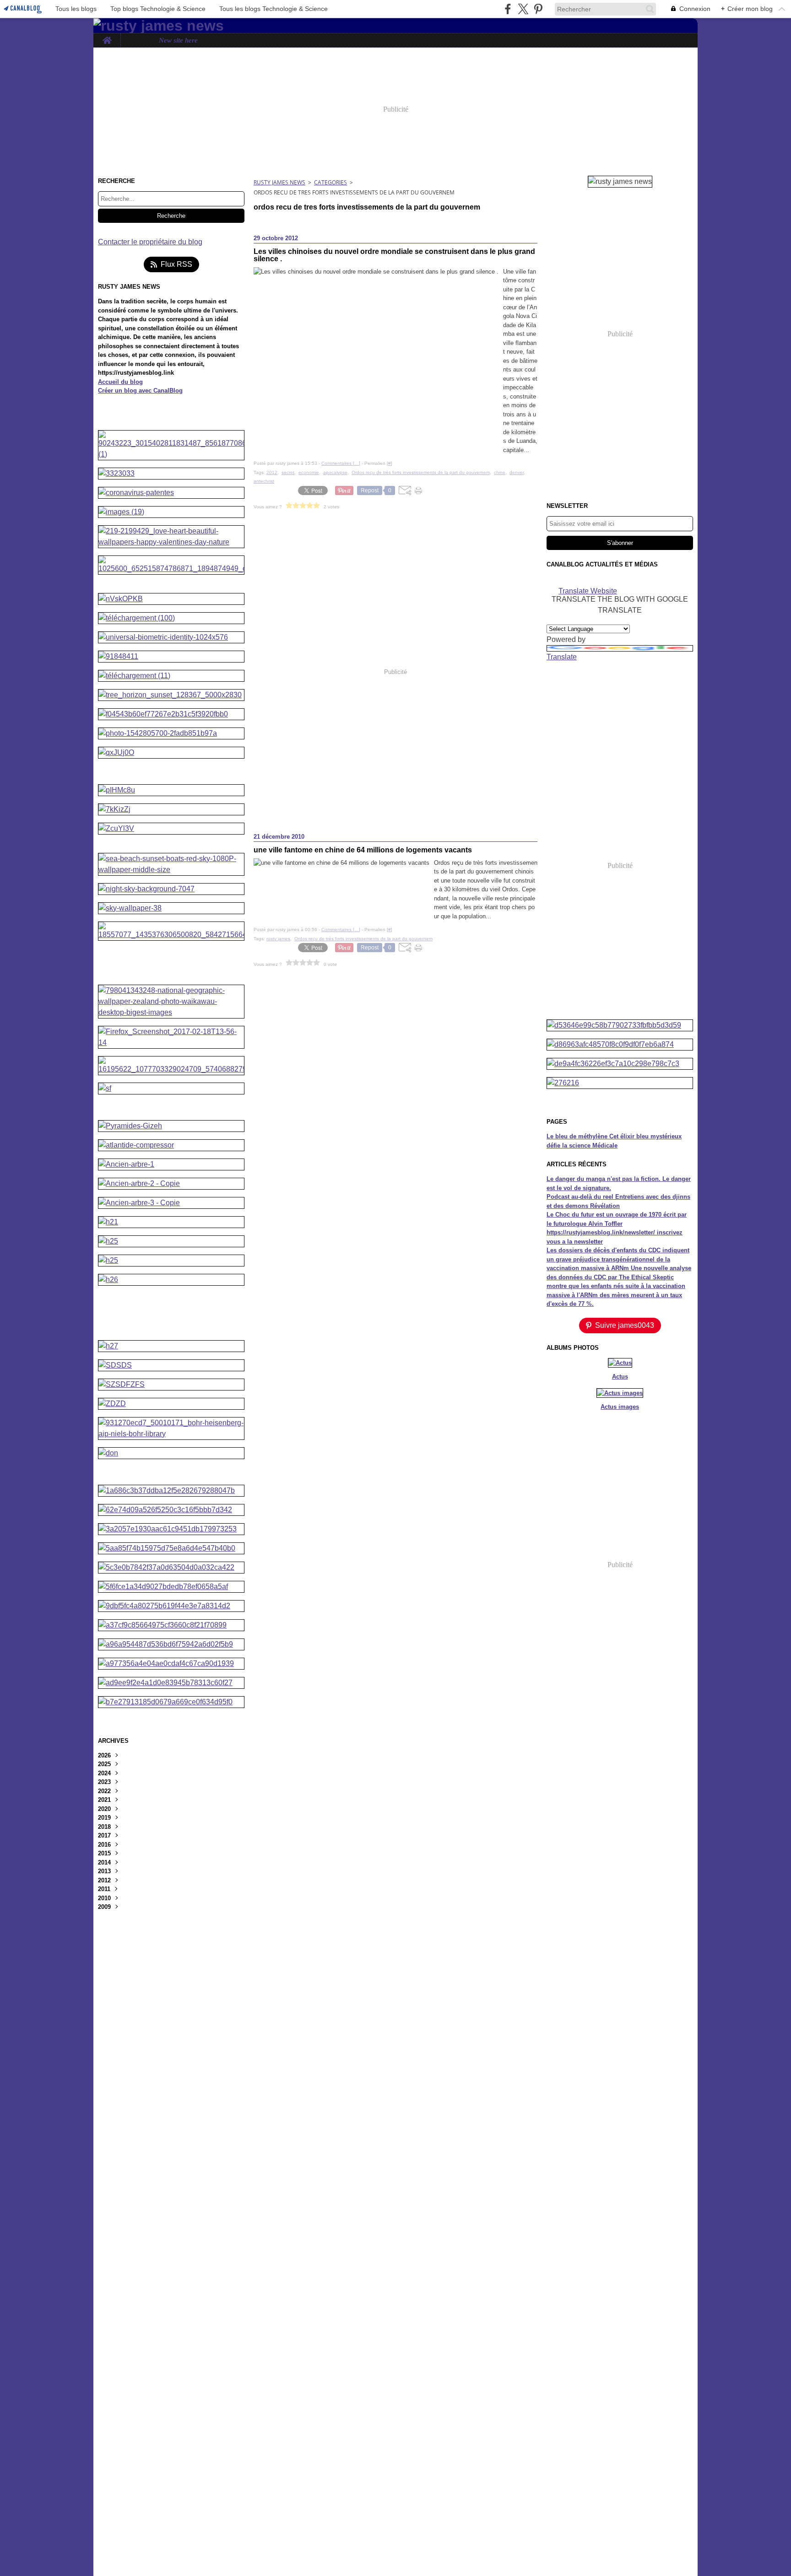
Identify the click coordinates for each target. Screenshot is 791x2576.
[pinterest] (538, 9)
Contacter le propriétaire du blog (150, 242)
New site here (178, 40)
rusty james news (279, 182)
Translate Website (588, 590)
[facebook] (508, 9)
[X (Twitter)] (523, 9)
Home (107, 37)
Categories (330, 182)
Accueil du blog (120, 382)
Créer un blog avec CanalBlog (140, 391)
